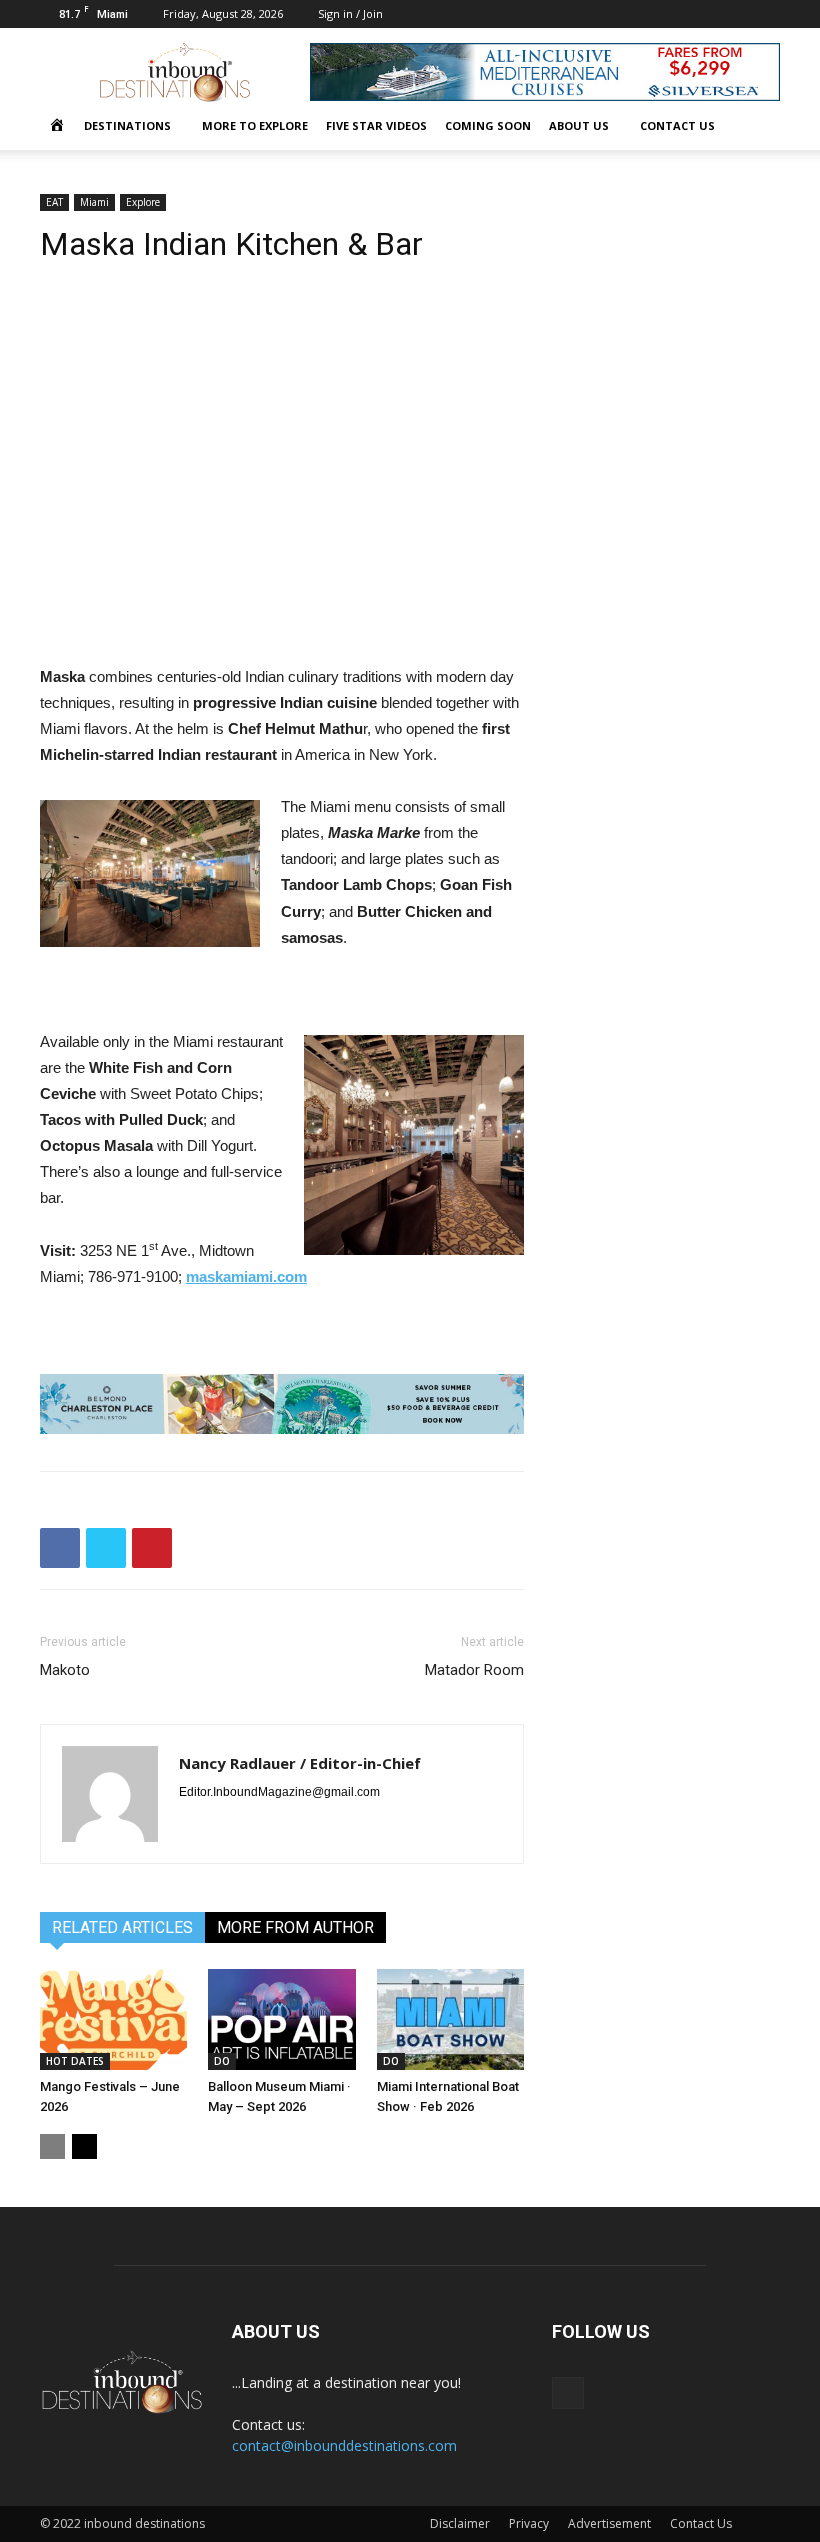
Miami (94, 202)
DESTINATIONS (127, 125)
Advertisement (609, 2523)
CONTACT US (677, 125)
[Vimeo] (765, 14)
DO (222, 2061)
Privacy (529, 2523)
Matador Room (474, 1670)
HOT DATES (75, 2061)
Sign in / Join (350, 13)
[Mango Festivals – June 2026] (113, 2019)
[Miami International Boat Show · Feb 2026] (450, 2019)
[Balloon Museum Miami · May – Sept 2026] (281, 2019)
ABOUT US (579, 125)
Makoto (65, 1670)
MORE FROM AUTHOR (295, 1927)
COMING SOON (488, 125)
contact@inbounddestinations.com (344, 2445)
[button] (756, 126)
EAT (54, 202)
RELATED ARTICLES (122, 1927)
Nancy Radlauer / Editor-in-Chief (300, 1763)
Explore (143, 202)
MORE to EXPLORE (255, 125)
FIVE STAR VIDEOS (376, 125)
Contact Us (701, 2523)
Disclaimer (460, 2523)
